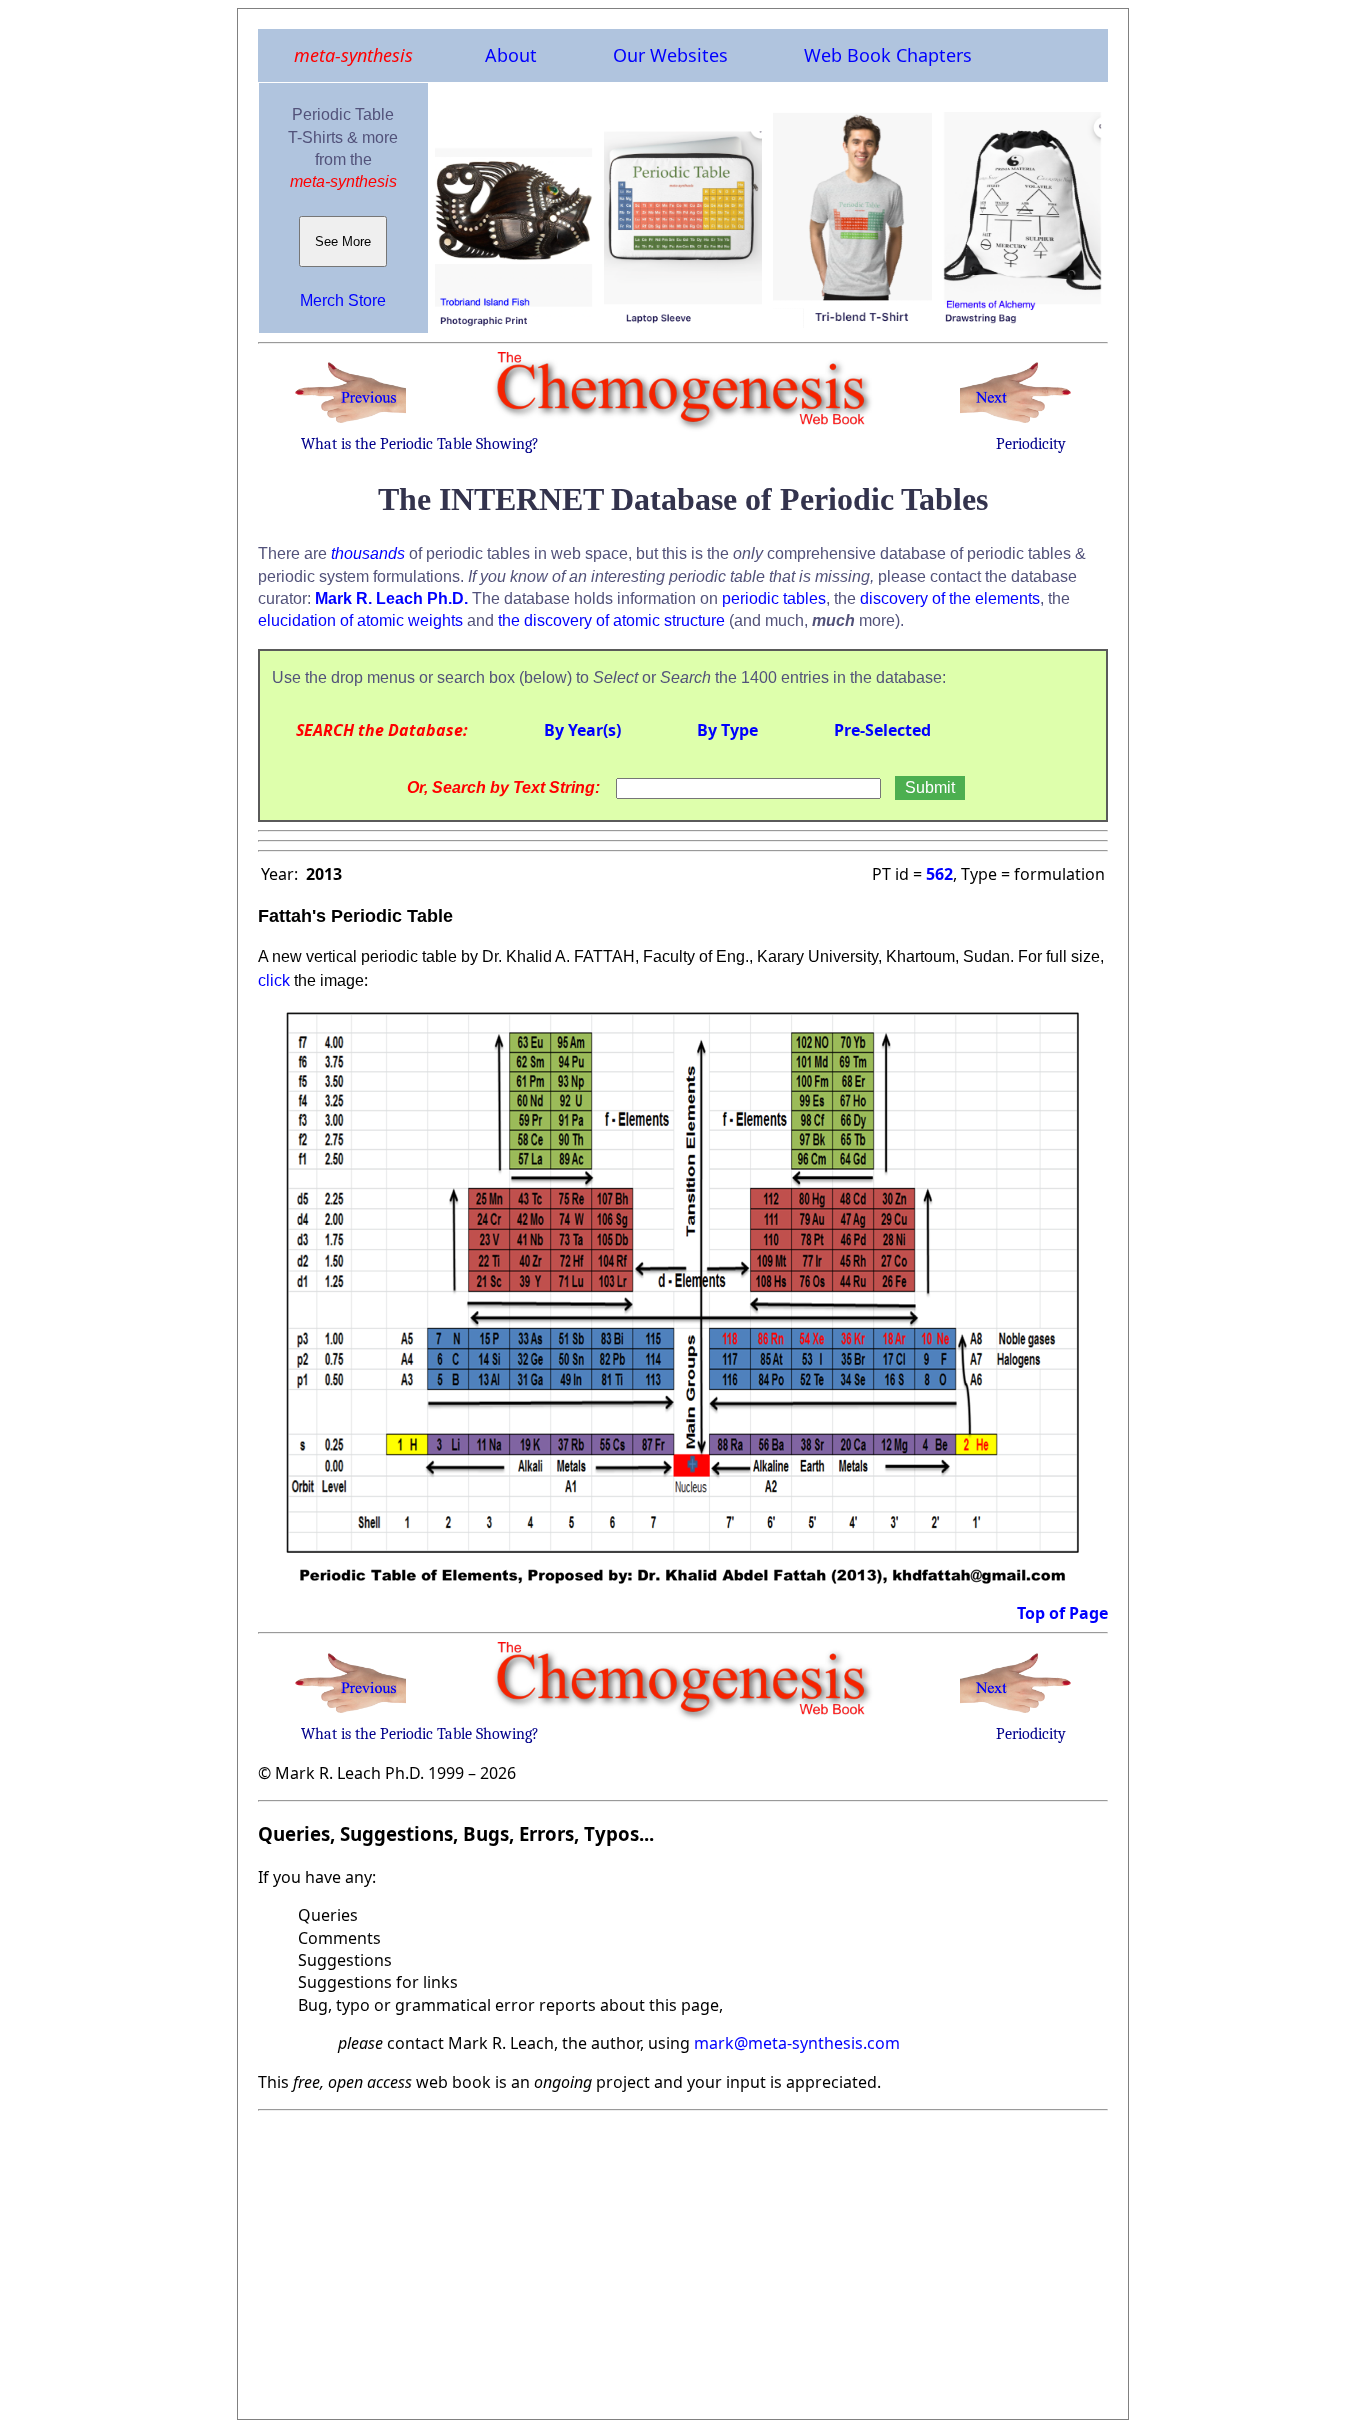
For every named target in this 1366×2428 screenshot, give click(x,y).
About (511, 55)
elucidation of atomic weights (360, 620)
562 (939, 874)
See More (343, 241)
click (274, 980)
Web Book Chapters (888, 55)
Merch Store (343, 300)
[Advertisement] (683, 2259)
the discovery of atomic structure (611, 620)
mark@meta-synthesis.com (797, 2043)
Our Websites (670, 55)
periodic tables (774, 598)
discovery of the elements (950, 598)
